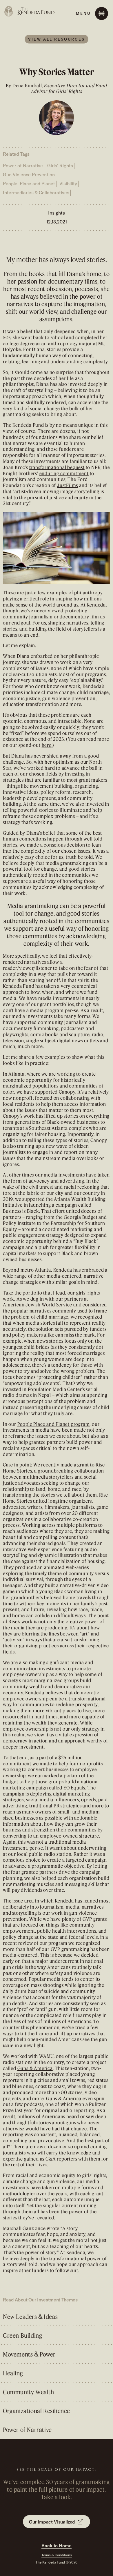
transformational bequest (57, 467)
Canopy (67, 1092)
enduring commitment (64, 473)
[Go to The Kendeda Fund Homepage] (30, 11)
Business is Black (21, 1211)
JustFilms (68, 485)
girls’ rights (88, 1293)
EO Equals (74, 1788)
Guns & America (35, 2068)
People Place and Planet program (54, 1424)
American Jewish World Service (38, 1305)
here (47, 745)
